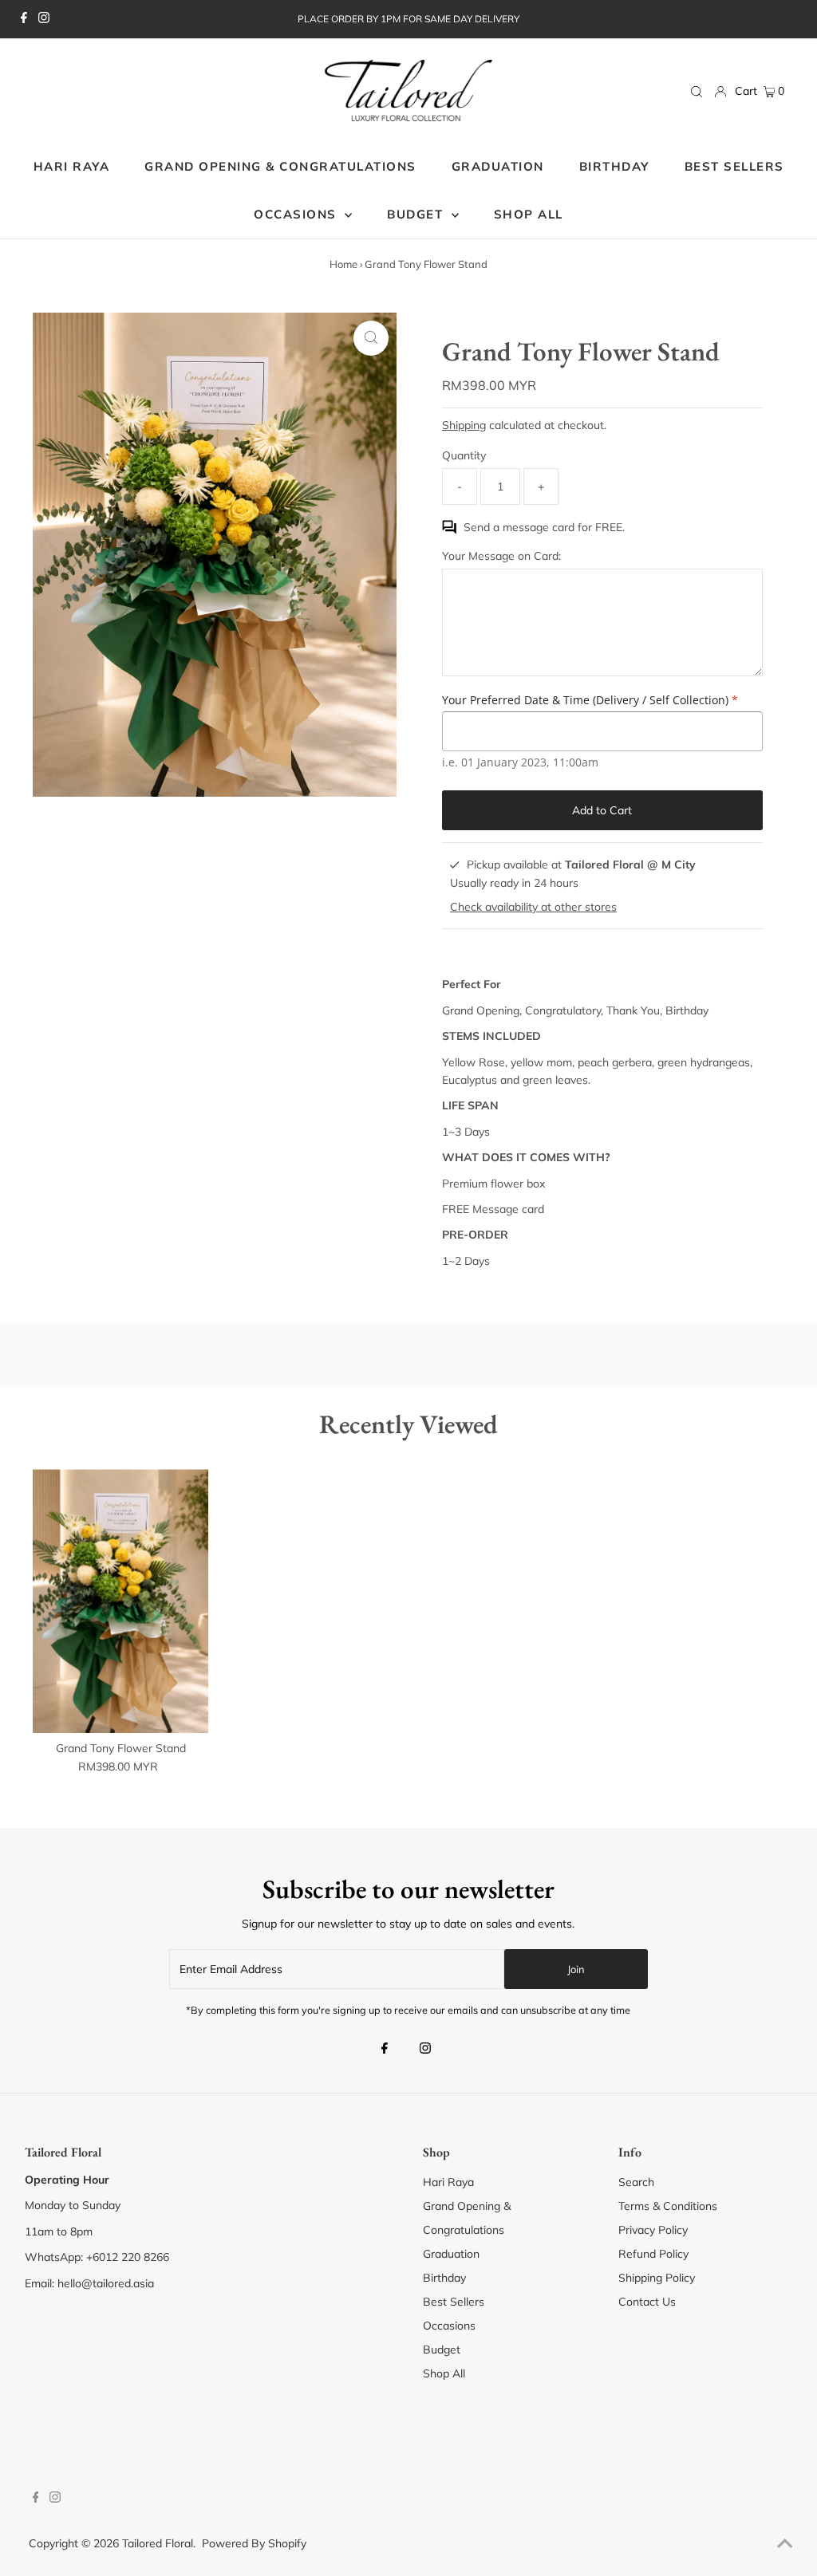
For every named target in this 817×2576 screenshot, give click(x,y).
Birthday (444, 2278)
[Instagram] (44, 19)
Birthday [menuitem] (614, 166)
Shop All (444, 2373)
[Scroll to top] (785, 2544)
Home (343, 264)
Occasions (297, 214)
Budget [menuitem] (417, 214)
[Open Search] (697, 92)
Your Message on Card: (501, 556)
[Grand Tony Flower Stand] (121, 1601)
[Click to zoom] (371, 338)
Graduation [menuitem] (498, 166)
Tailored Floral (158, 2543)
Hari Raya (448, 2182)
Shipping (464, 425)
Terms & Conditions (668, 2206)
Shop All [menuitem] (529, 214)
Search (636, 2182)
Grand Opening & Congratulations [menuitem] (280, 166)
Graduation (451, 2254)
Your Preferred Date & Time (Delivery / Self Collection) (590, 700)
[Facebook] (24, 19)
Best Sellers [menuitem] (734, 166)
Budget (442, 2350)
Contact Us (647, 2302)
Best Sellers (454, 2302)
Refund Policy (653, 2254)
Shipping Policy (657, 2278)
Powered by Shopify (254, 2543)
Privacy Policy (653, 2230)
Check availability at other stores (533, 907)
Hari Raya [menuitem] (72, 166)
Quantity (464, 455)
